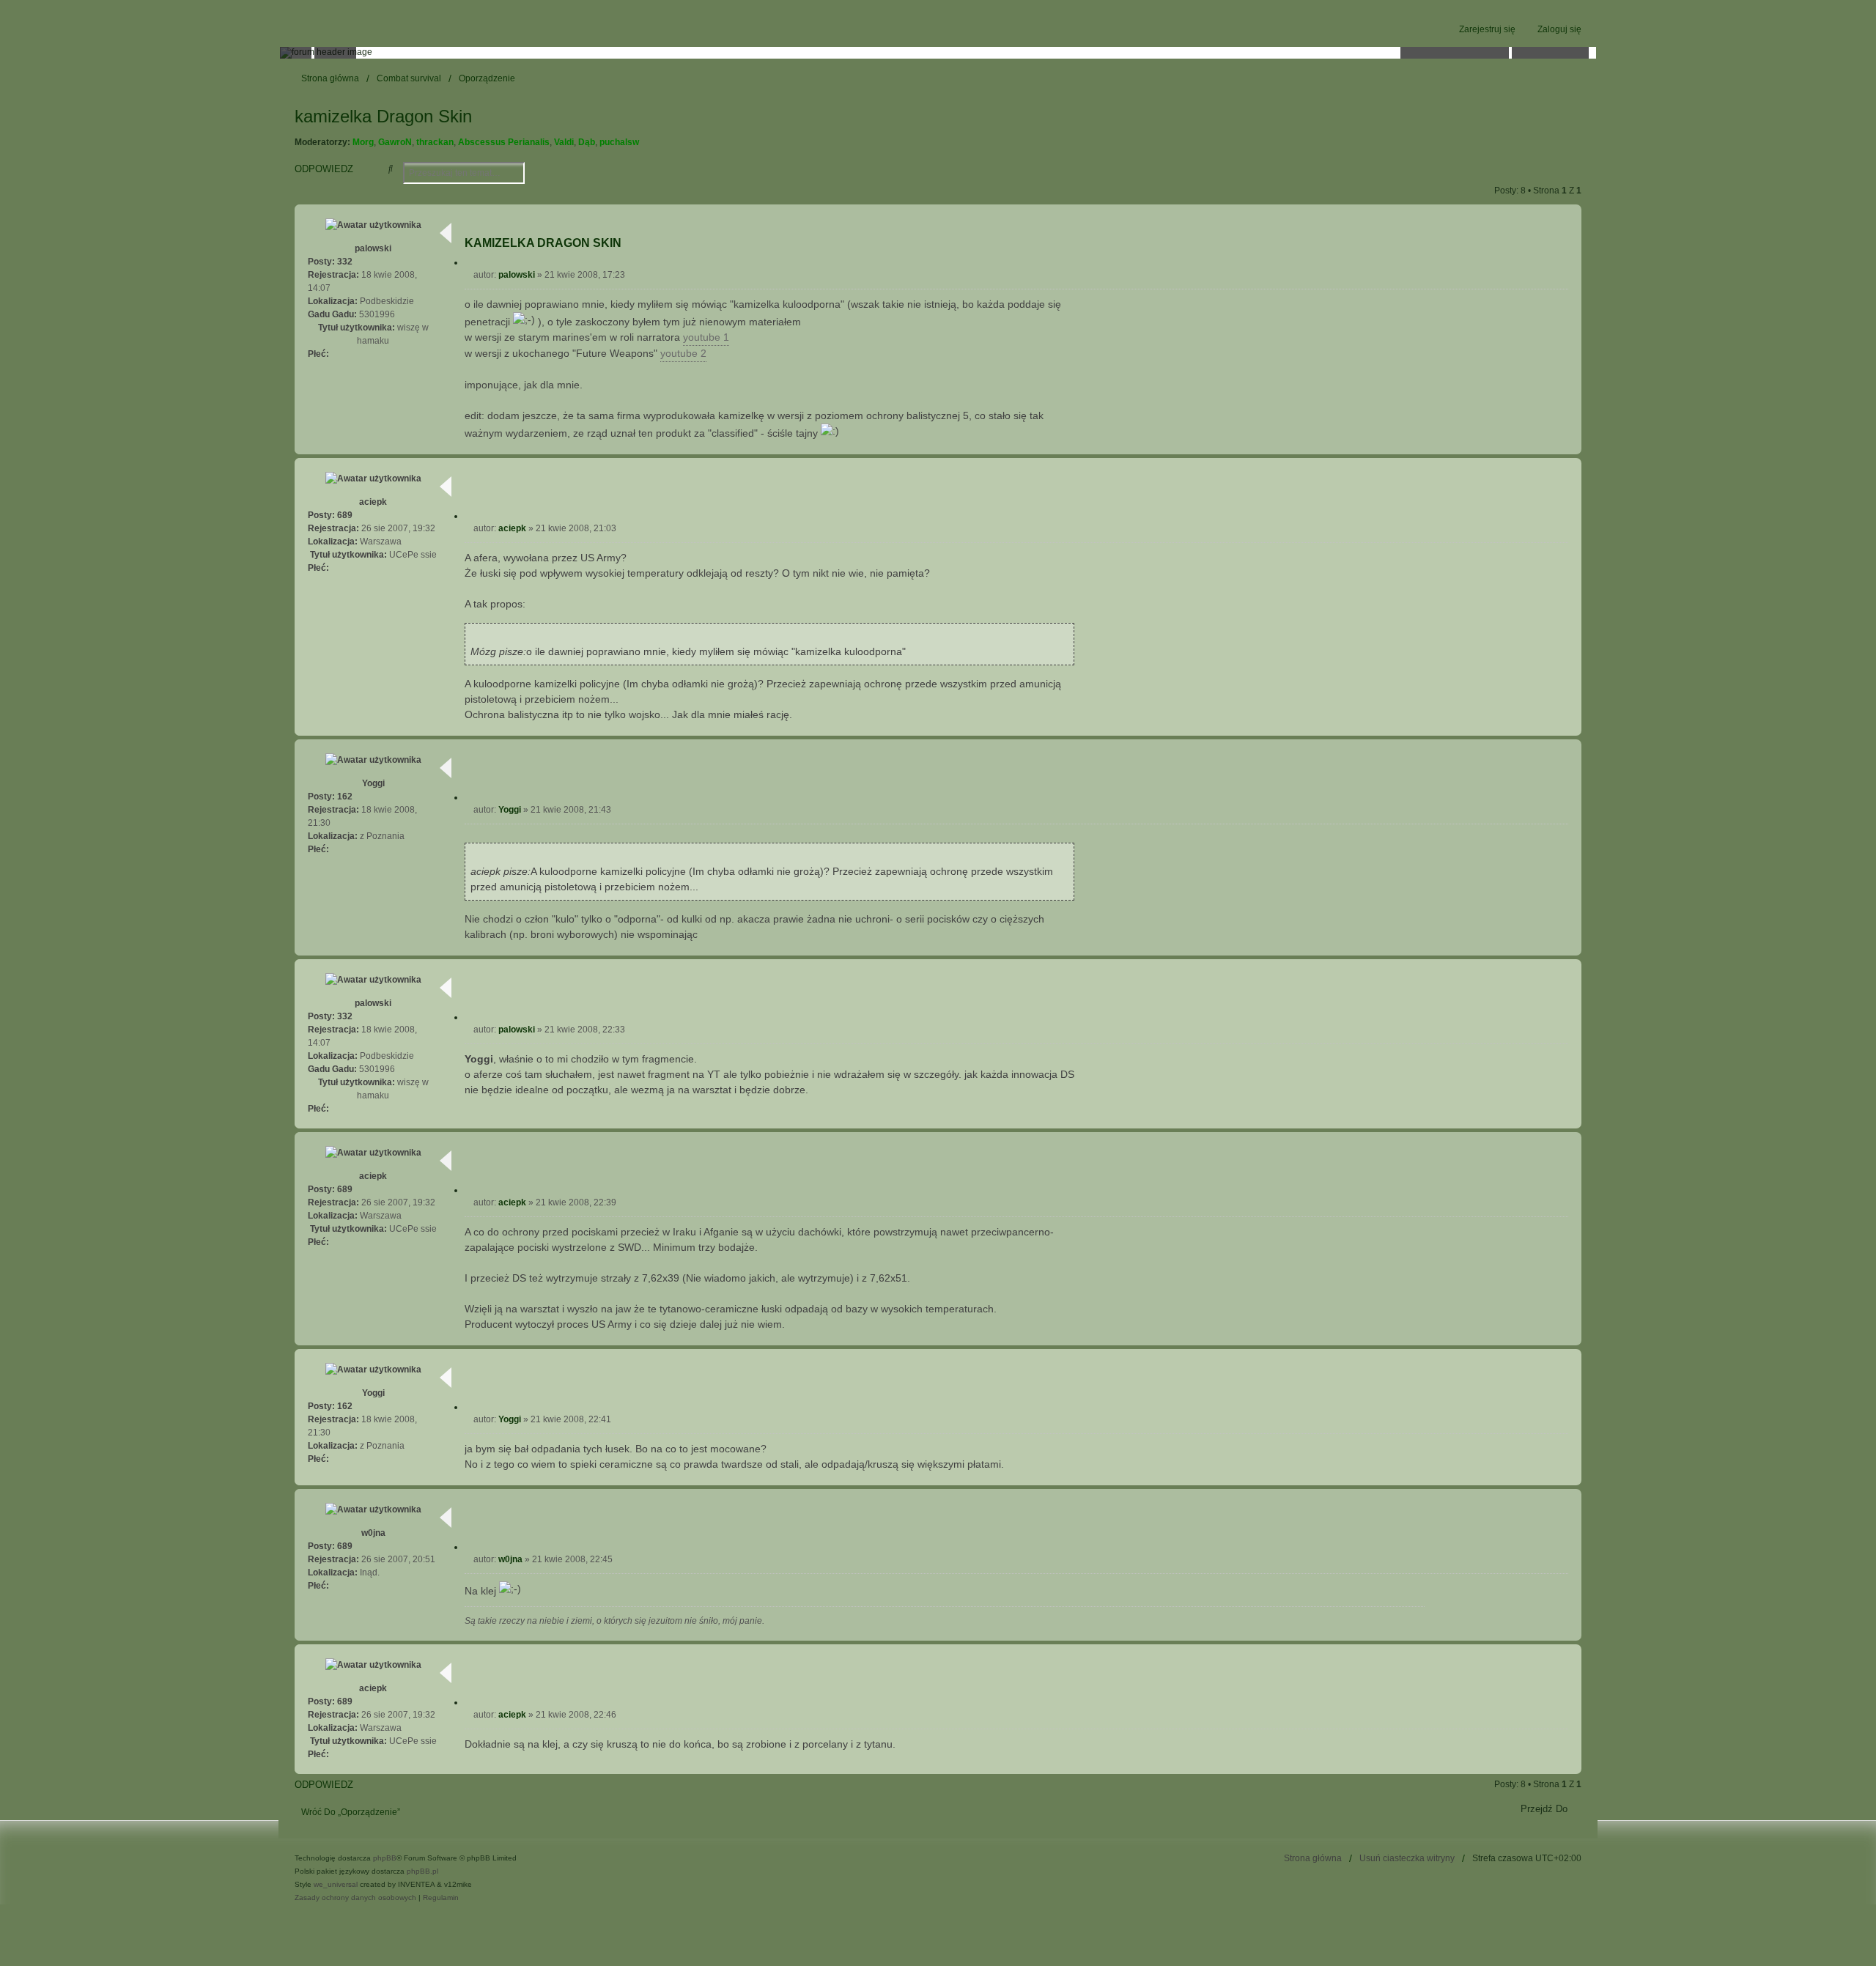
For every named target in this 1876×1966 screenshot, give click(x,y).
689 (345, 515)
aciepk (373, 502)
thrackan (435, 142)
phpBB (385, 1858)
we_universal (336, 1884)
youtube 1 (706, 337)
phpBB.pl (422, 1871)
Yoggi (373, 783)
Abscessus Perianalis (504, 142)
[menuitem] (355, 1898)
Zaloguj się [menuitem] (1559, 29)
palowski (373, 248)
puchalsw (619, 142)
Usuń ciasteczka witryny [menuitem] (1407, 1858)
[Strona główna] (938, 53)
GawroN (395, 142)
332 (345, 262)
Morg (363, 142)
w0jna (373, 1533)
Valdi (564, 142)
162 (345, 797)
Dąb (587, 142)
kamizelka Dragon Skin (383, 116)
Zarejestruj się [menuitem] (1487, 29)
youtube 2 (683, 353)
